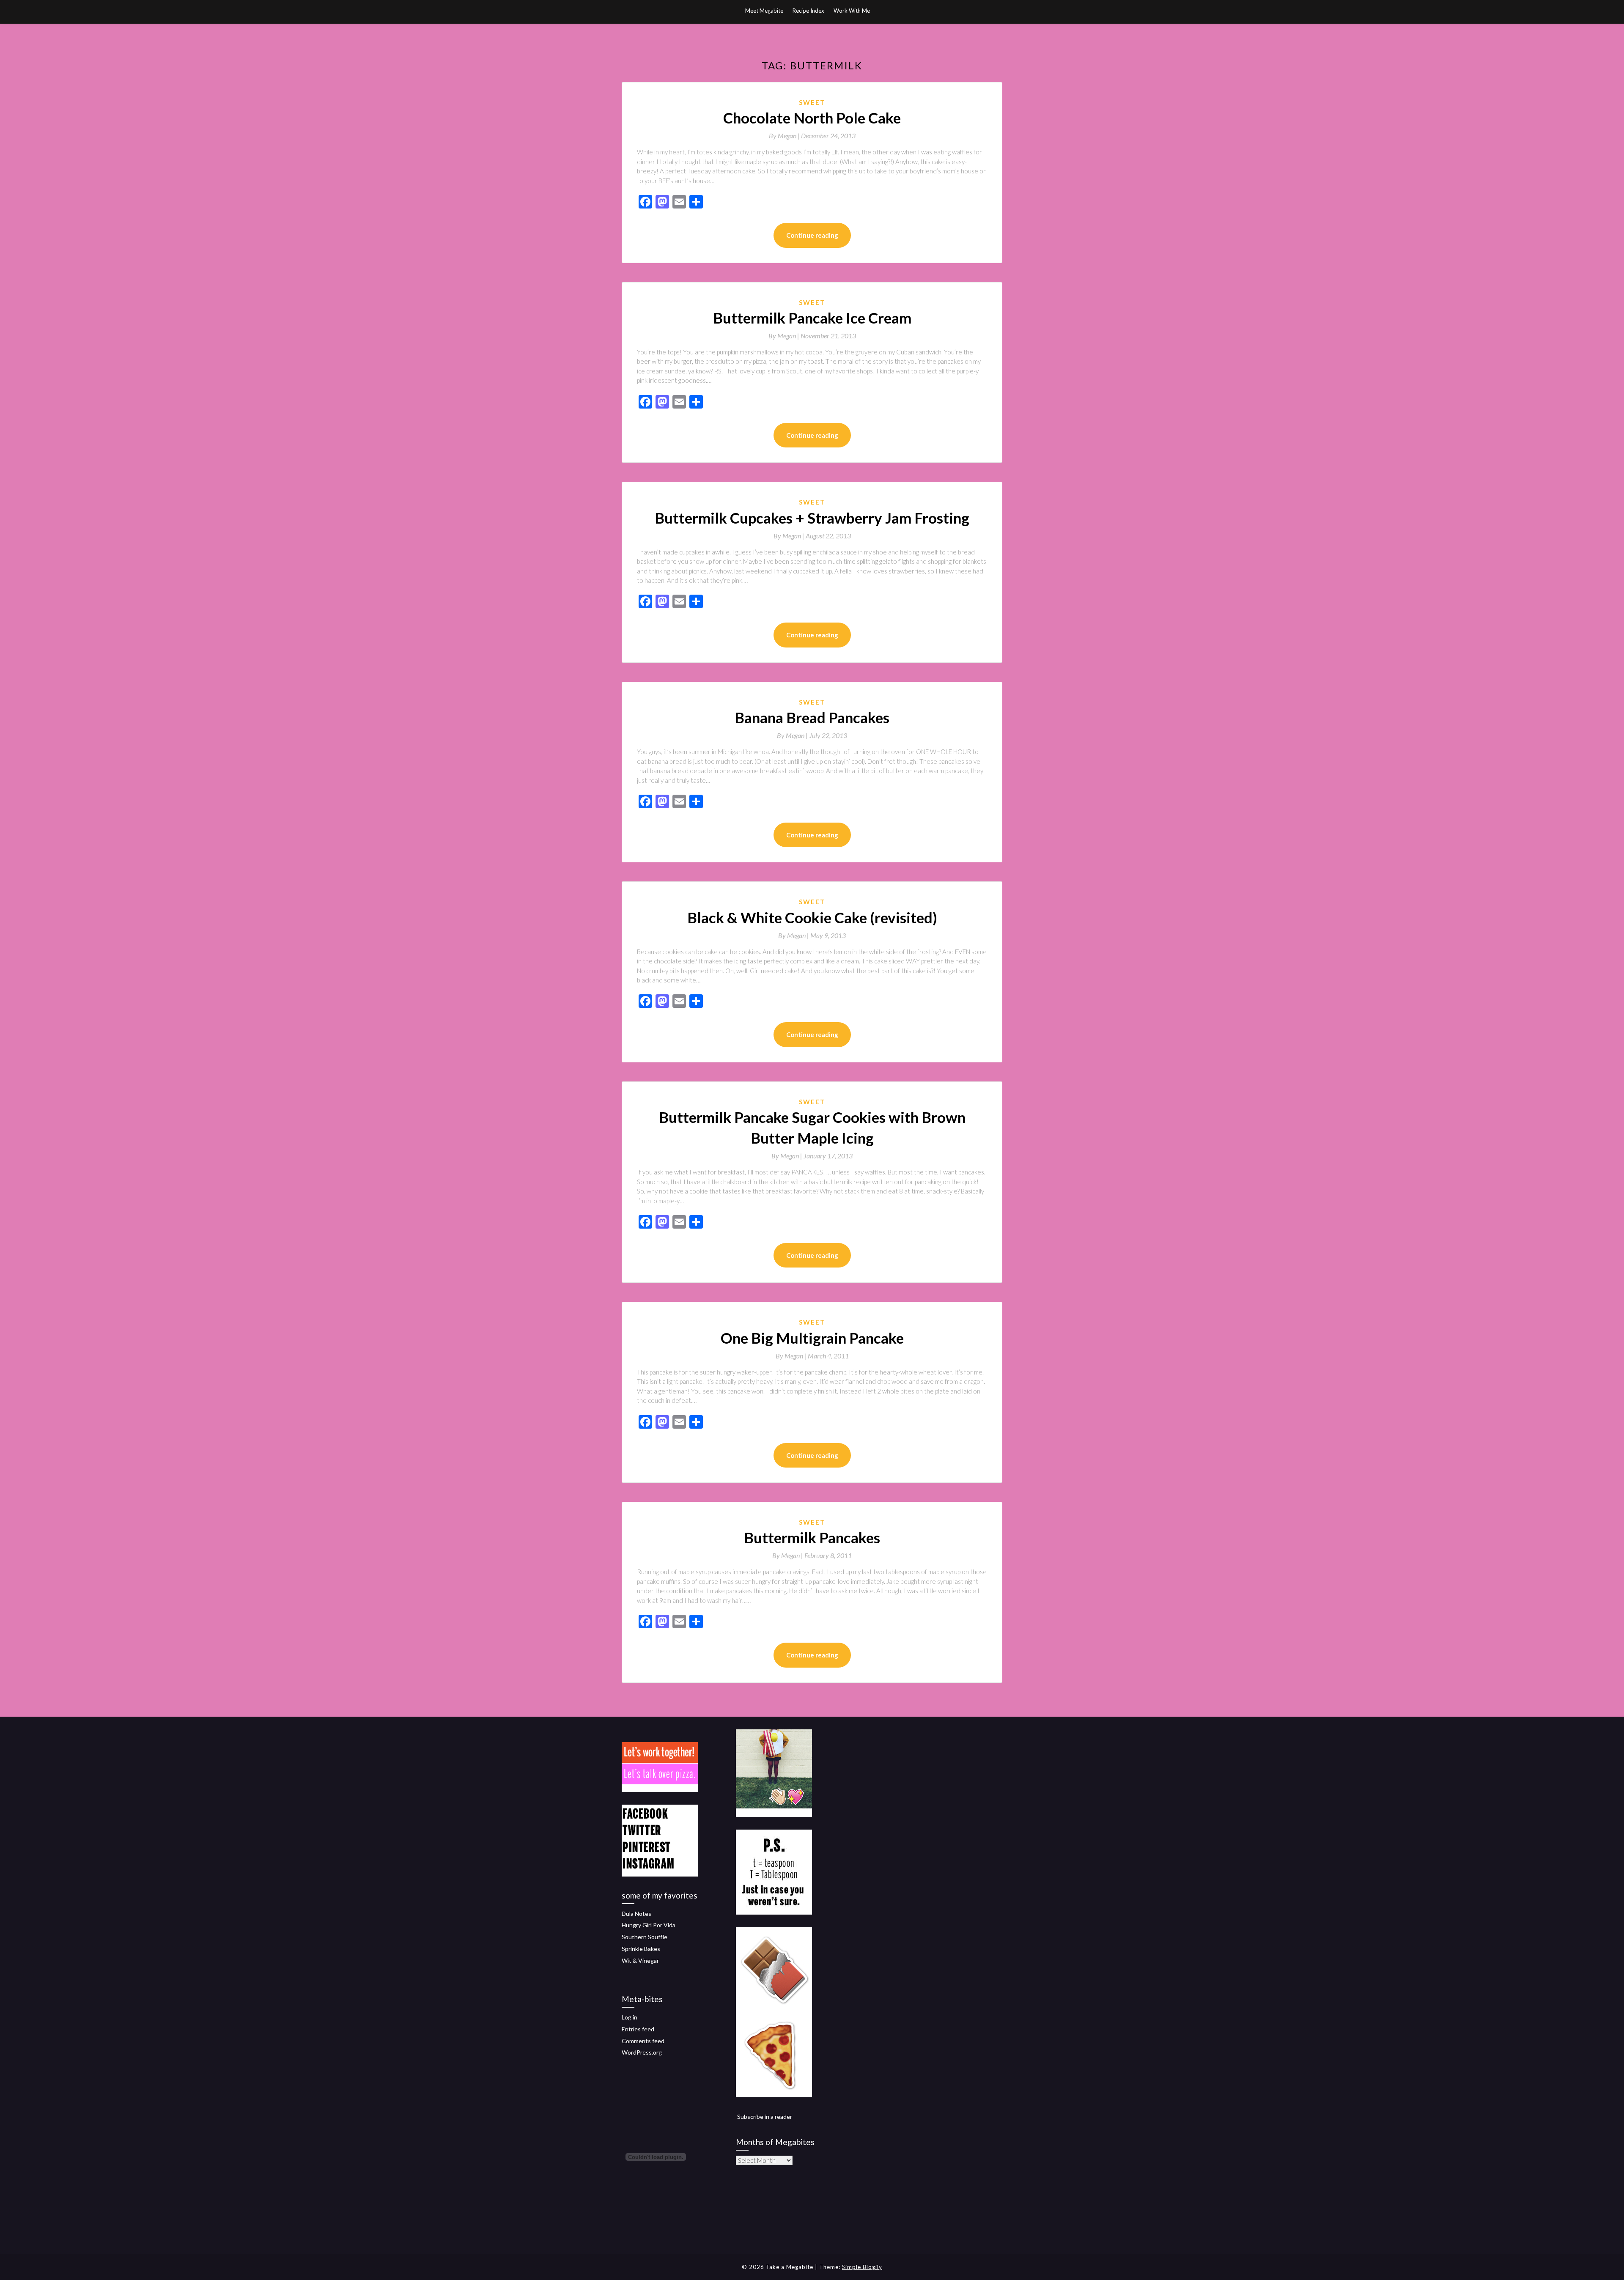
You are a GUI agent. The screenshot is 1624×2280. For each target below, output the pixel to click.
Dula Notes (636, 1914)
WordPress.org (642, 2052)
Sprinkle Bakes (641, 1949)
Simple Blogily (862, 2267)
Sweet (812, 102)
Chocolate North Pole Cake (812, 118)
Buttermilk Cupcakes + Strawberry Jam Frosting (812, 518)
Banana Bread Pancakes (812, 717)
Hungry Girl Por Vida (649, 1925)
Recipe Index (808, 11)
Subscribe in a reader (765, 2117)
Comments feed (643, 2041)
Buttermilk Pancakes (812, 1537)
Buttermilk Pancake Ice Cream (812, 318)
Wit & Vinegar (640, 1960)
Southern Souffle (645, 1937)
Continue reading (812, 235)
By (785, 136)
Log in (630, 2017)
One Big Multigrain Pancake (812, 1338)
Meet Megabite (764, 11)
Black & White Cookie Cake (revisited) (812, 917)
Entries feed (638, 2029)
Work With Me (852, 11)
